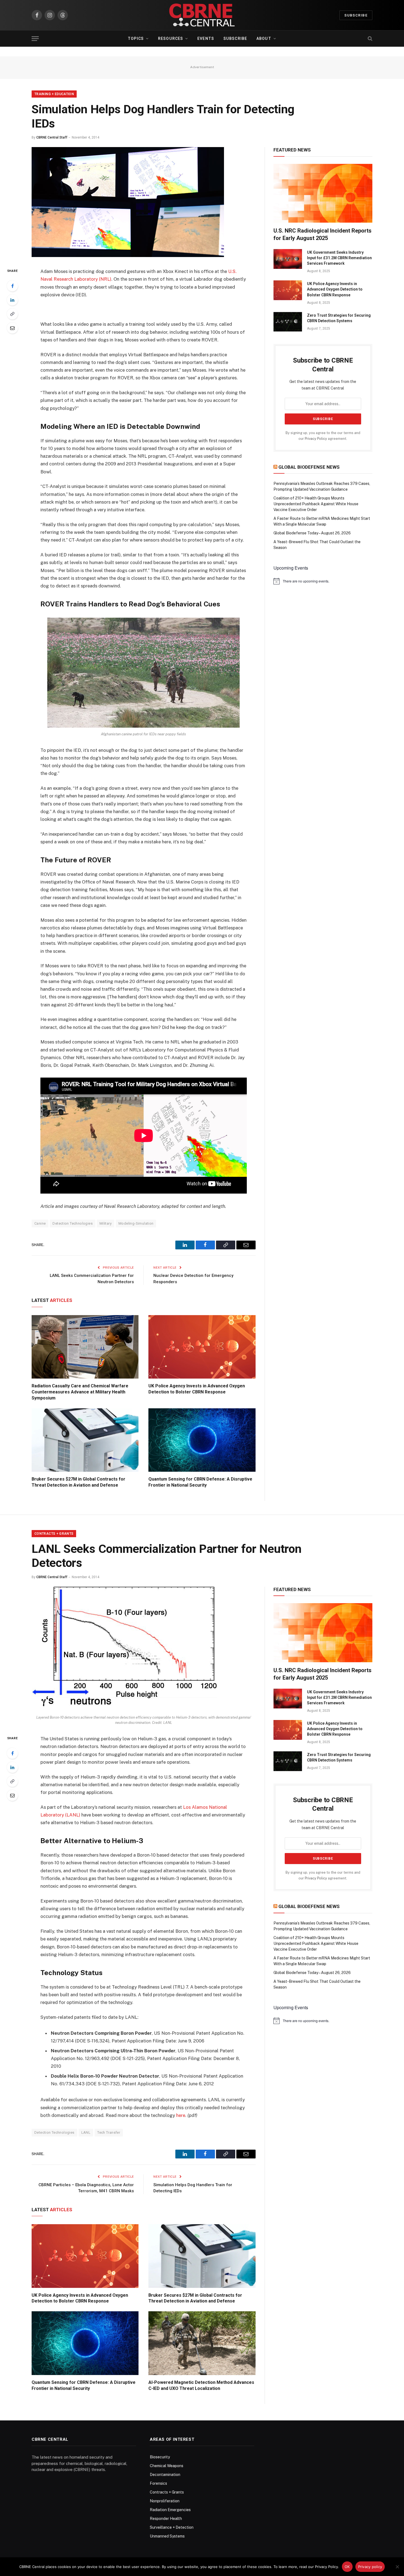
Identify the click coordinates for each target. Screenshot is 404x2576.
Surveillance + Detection (172, 2527)
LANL (86, 2132)
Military (106, 1223)
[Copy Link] (12, 314)
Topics (136, 38)
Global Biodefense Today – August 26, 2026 (312, 533)
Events (206, 38)
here (181, 2115)
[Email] (12, 328)
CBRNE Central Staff (52, 137)
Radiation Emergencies (170, 2510)
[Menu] (35, 39)
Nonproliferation (165, 2501)
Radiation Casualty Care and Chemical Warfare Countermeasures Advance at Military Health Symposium (80, 1392)
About (264, 38)
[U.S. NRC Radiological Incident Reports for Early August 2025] (323, 193)
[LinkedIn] (12, 300)
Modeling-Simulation (136, 1223)
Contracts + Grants (54, 1534)
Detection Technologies (73, 1223)
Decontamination (165, 2475)
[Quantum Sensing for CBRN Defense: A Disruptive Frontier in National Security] (202, 1440)
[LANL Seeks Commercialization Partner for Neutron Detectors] (124, 1709)
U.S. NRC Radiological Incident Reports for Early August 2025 (323, 234)
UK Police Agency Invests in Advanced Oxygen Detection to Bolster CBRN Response (197, 1389)
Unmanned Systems (167, 2536)
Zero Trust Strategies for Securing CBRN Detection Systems (339, 318)
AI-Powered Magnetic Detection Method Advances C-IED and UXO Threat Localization (201, 2385)
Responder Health (166, 2519)
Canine (40, 1223)
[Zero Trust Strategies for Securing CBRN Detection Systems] (288, 322)
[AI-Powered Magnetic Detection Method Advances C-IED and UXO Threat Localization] (202, 2343)
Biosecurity (160, 2457)
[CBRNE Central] (202, 15)
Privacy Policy (316, 439)
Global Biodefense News (309, 467)
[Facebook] (12, 286)
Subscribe (356, 15)
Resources (171, 38)
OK (347, 2567)
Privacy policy (370, 2567)
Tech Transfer (109, 2132)
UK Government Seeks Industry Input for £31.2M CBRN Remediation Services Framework (339, 258)
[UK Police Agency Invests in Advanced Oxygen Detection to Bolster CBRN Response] (202, 1347)
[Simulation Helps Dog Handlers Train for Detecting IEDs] (128, 256)
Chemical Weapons (167, 2466)
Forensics (158, 2483)
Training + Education (54, 94)
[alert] (323, 581)
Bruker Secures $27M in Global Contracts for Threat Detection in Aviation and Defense (78, 1482)
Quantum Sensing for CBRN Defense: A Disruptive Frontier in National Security (200, 1482)
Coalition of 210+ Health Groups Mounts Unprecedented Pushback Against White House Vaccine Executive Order (316, 504)
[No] (397, 2567)
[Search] (370, 39)
